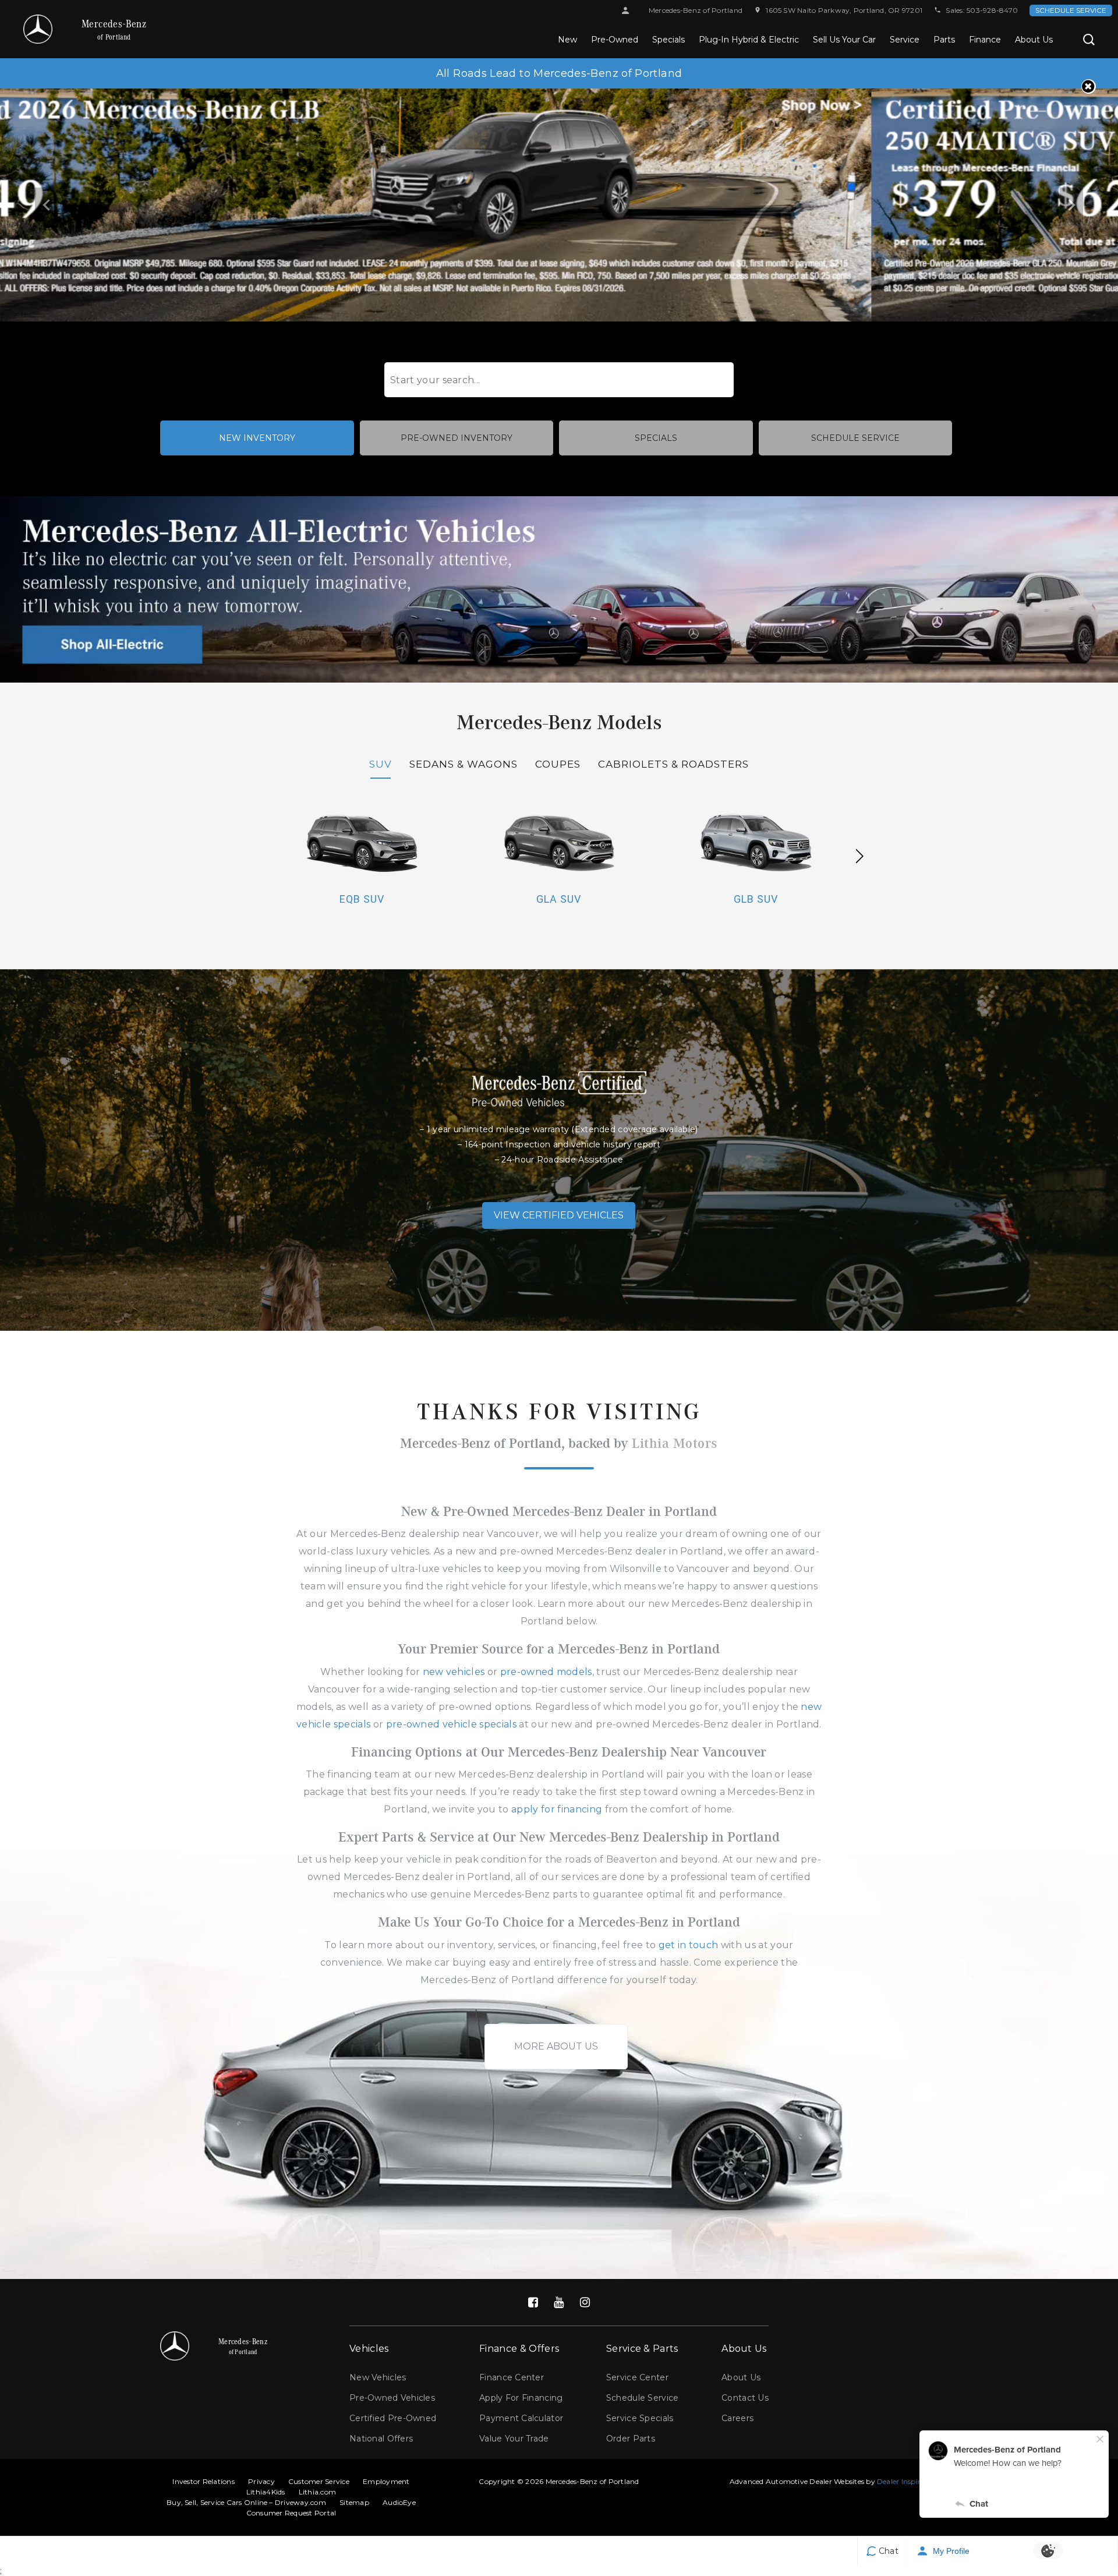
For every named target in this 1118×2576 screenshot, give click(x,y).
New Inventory (257, 438)
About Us (1034, 40)
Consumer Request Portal (291, 2513)
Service (905, 40)
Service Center (637, 2377)
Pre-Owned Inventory (457, 438)
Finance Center (512, 2377)
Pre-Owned (615, 40)
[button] (1089, 40)
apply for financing (557, 1809)
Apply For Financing (521, 2398)
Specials (668, 40)
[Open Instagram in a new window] (585, 2302)
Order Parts (631, 2439)
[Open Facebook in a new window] (533, 2302)
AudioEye (399, 2502)
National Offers (381, 2439)
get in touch (689, 1945)
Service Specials (640, 2418)
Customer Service (319, 2481)
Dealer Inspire (901, 2481)
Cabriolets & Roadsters (673, 764)
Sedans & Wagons (464, 764)
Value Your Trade (514, 2439)
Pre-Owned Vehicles (392, 2398)
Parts (944, 40)
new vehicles (454, 1672)
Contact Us (745, 2398)
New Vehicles (378, 2377)
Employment (386, 2481)
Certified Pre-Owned (393, 2418)
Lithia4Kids (266, 2492)
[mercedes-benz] (38, 29)
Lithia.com (317, 2492)
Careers (737, 2418)
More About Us (556, 2046)
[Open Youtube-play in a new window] (559, 2302)
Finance (985, 40)
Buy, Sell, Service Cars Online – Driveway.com (246, 2502)
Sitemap (354, 2502)
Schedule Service (1071, 10)
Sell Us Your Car (844, 40)
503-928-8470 (992, 10)
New (567, 40)
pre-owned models (546, 1672)
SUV (381, 764)
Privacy (261, 2481)
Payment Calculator (521, 2418)
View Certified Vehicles (559, 1215)
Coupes (558, 764)
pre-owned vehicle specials (451, 1724)
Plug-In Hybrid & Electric (749, 40)
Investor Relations (203, 2481)
